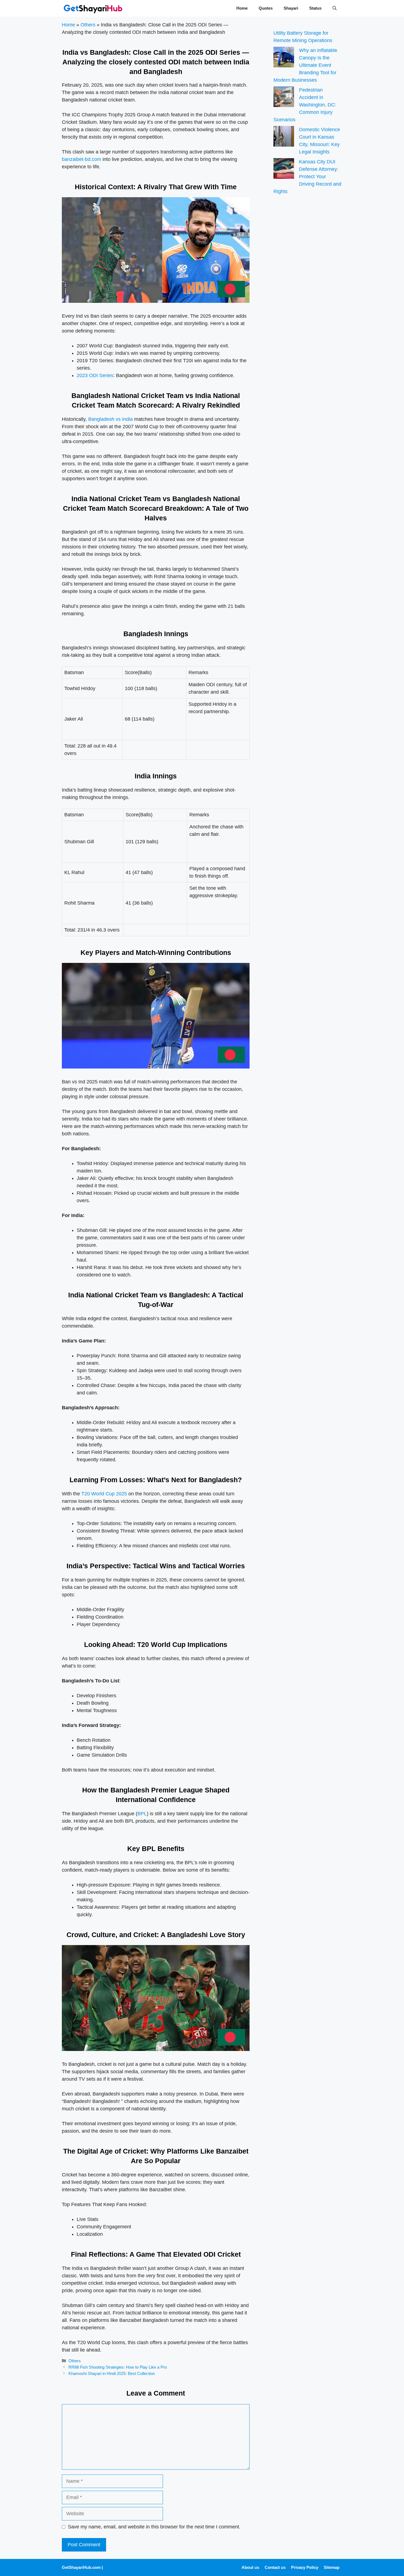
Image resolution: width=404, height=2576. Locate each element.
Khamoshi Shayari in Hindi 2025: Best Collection (112, 2373)
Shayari (291, 8)
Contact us (275, 2567)
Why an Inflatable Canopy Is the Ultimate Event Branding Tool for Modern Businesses (305, 65)
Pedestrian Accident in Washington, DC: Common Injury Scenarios (305, 105)
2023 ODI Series (95, 375)
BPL (142, 1814)
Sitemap (332, 2567)
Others (88, 25)
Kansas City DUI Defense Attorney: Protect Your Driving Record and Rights (307, 177)
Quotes (266, 8)
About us (250, 2567)
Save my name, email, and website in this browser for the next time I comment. (154, 2527)
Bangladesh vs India (110, 419)
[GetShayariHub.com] (93, 8)
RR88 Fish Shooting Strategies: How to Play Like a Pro (118, 2367)
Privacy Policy (305, 2567)
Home (242, 8)
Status (315, 8)
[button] (335, 8)
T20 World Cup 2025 (104, 1494)
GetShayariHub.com (81, 2567)
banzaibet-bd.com (81, 159)
